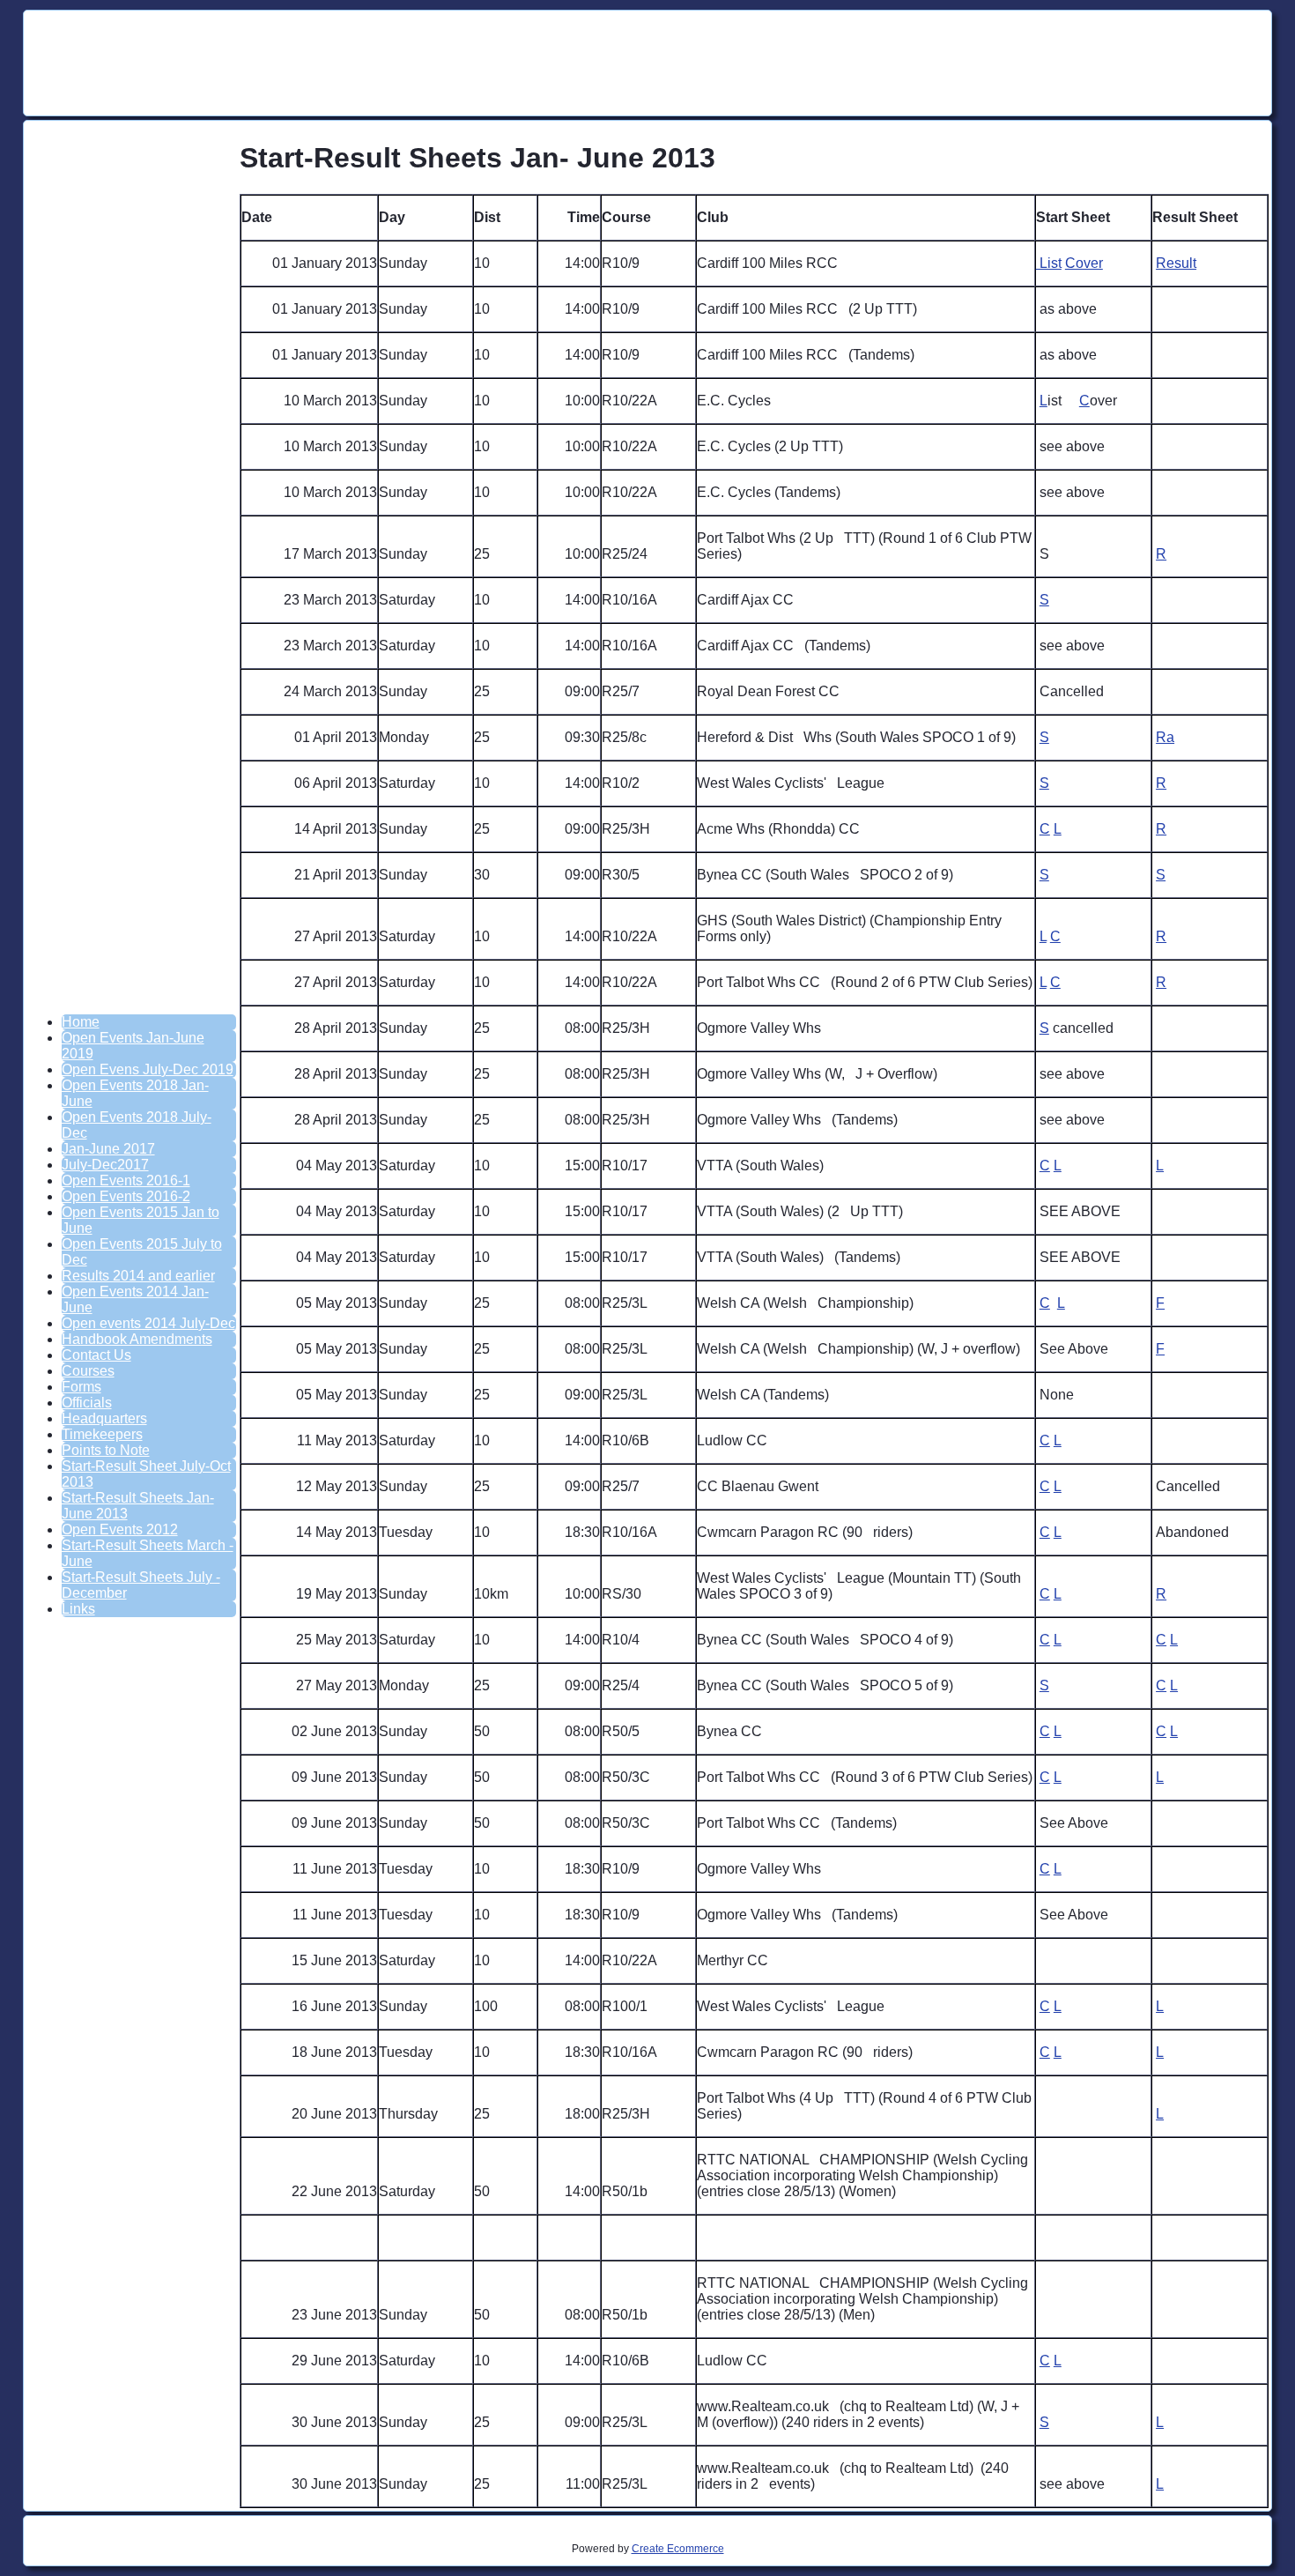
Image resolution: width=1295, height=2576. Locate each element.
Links (78, 1609)
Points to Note (106, 1450)
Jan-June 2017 (108, 1149)
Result (1176, 263)
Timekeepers (102, 1434)
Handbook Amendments (137, 1339)
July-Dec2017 (105, 1165)
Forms (81, 1387)
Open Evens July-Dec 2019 (148, 1069)
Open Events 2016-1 (126, 1180)
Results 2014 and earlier (138, 1276)
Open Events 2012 (120, 1529)
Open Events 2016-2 (126, 1196)
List (1049, 263)
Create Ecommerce (678, 2549)
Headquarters (104, 1418)
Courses (88, 1371)
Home (81, 1022)
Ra (1165, 737)
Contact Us (96, 1355)
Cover (1084, 263)
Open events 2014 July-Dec (148, 1323)
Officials (87, 1403)
